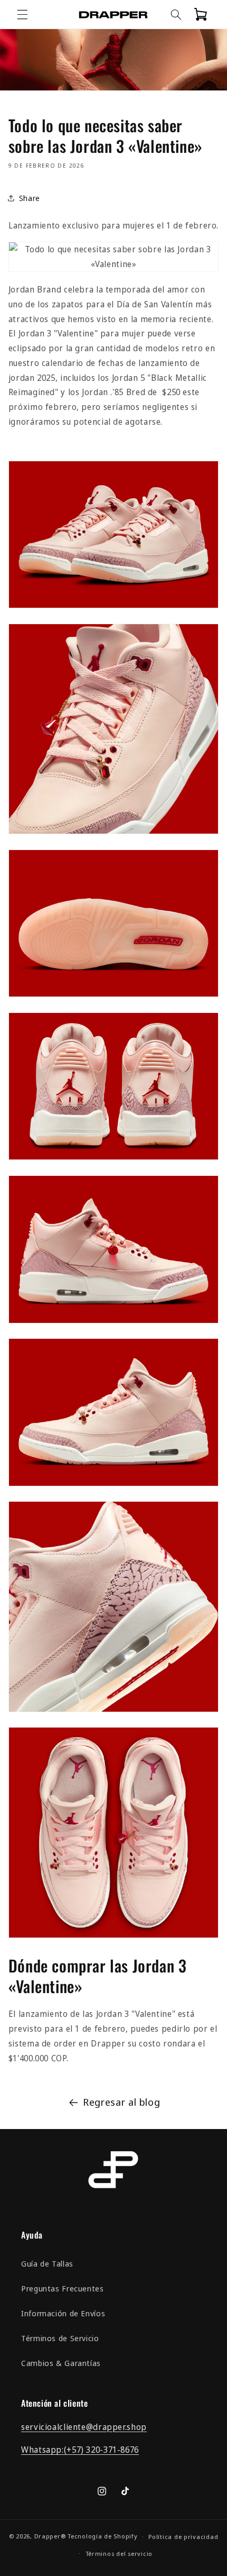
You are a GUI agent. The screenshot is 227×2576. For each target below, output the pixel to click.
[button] (22, 14)
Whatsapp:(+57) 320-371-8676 (80, 2450)
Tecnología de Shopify (102, 2536)
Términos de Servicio (60, 2338)
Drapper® (50, 2536)
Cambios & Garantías (61, 2363)
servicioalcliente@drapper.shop (84, 2427)
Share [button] (30, 198)
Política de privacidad (183, 2537)
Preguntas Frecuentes (63, 2288)
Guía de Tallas (47, 2263)
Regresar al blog (121, 2102)
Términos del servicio (119, 2554)
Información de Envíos (63, 2313)
